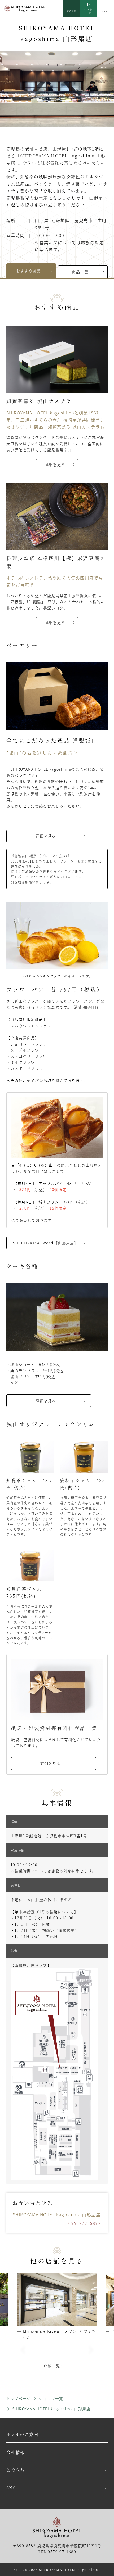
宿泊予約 (72, 11)
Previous (23, 117)
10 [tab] (76, 2350)
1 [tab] (32, 117)
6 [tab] (57, 2350)
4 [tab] (47, 2350)
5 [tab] (52, 2350)
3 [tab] (42, 2350)
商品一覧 (80, 272)
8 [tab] (66, 2350)
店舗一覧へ (54, 2366)
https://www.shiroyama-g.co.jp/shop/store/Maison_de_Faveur (57, 2307)
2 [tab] (58, 117)
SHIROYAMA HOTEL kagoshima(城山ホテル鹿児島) (25, 9)
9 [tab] (71, 2350)
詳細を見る (55, 464)
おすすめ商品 (28, 271)
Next (91, 117)
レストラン (89, 11)
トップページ (19, 2398)
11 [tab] (81, 2350)
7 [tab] (62, 2350)
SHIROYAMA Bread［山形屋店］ (46, 1243)
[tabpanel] (57, 89)
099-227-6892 (85, 2223)
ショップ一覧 (51, 2398)
